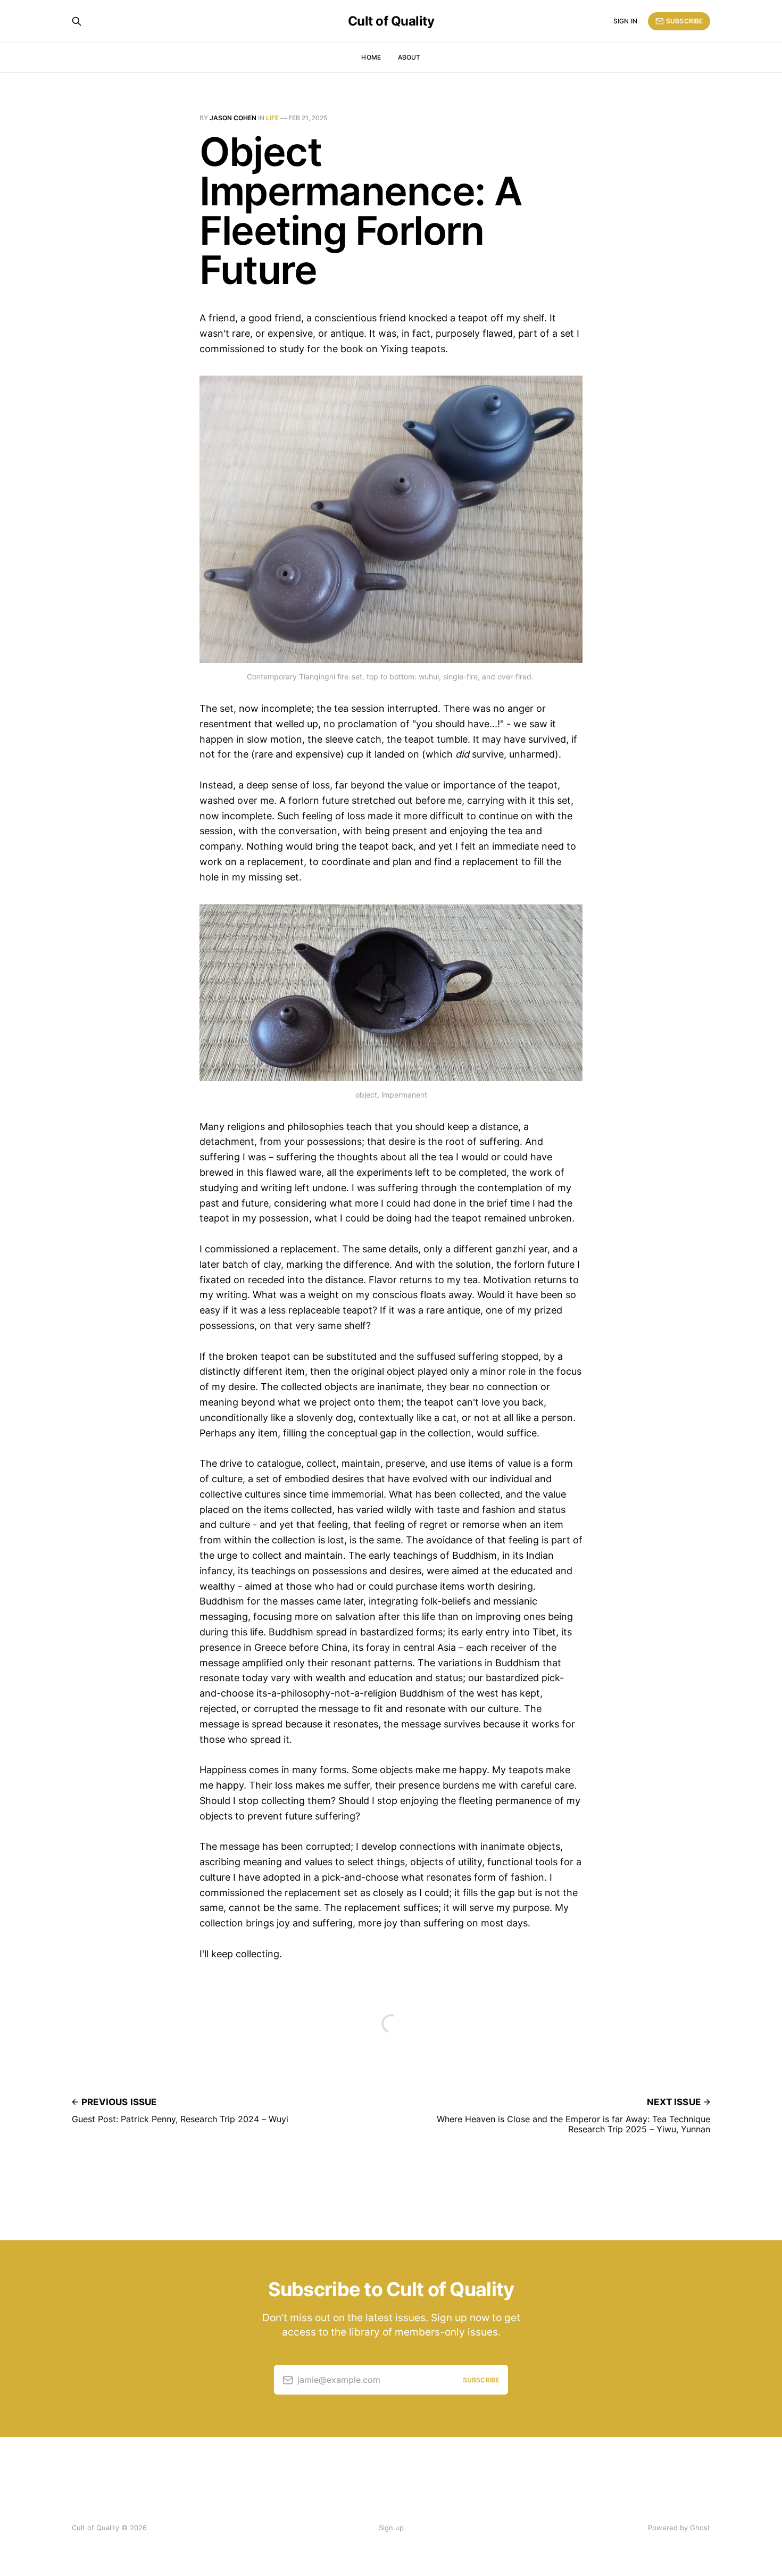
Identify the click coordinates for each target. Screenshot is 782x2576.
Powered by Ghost (679, 2528)
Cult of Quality (391, 21)
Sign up (391, 2528)
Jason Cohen (233, 118)
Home (371, 57)
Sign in (625, 21)
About (409, 57)
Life (272, 118)
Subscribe (684, 21)
